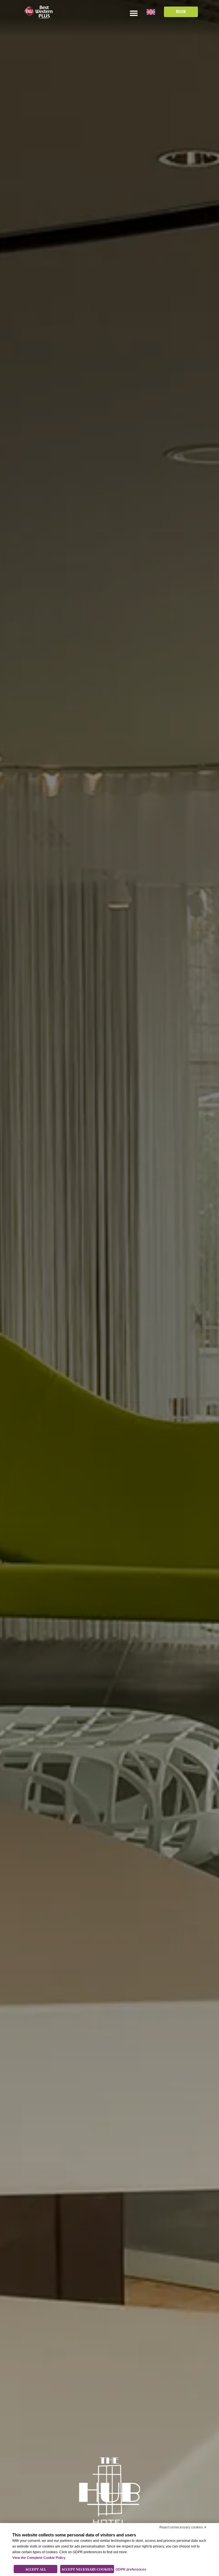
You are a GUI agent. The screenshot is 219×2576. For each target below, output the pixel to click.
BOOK (181, 12)
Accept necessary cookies (87, 2569)
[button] (134, 13)
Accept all (36, 2569)
